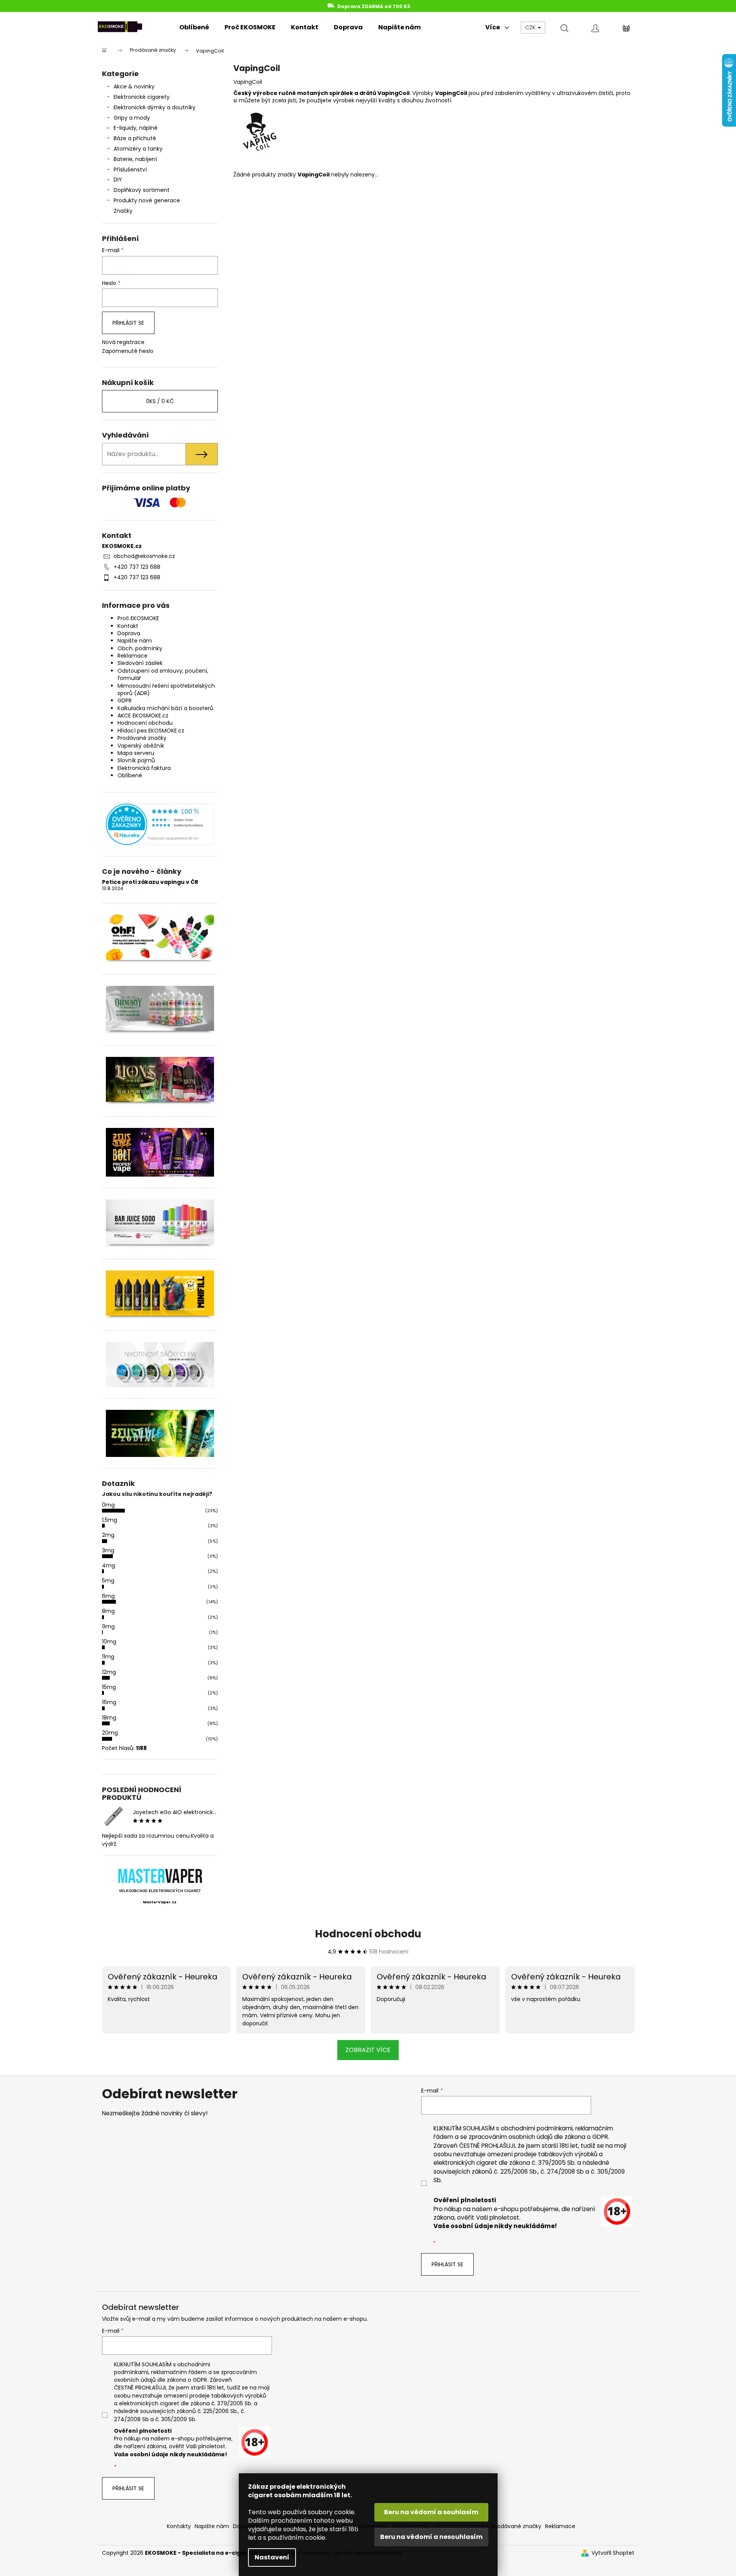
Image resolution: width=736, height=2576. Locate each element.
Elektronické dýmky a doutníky (155, 107)
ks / (160, 401)
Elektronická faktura (144, 768)
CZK (531, 27)
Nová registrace (123, 342)
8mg (108, 1611)
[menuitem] (194, 27)
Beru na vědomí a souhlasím (431, 2512)
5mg (108, 1581)
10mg (109, 1642)
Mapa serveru (136, 753)
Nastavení (272, 2557)
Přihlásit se (128, 323)
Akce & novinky (134, 86)
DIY (118, 180)
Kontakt (128, 626)
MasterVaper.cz (160, 1902)
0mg (108, 1505)
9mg (108, 1626)
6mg (108, 1596)
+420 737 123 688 (137, 567)
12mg (109, 1672)
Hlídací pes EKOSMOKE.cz (151, 731)
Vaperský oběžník (141, 746)
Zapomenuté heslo (128, 351)
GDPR (125, 700)
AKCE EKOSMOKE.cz (143, 716)
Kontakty (179, 2526)
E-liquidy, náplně (136, 128)
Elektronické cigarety (142, 97)
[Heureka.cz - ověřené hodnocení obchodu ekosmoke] (160, 824)
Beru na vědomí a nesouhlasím (431, 2537)
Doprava (129, 633)
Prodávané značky (142, 738)
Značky (123, 211)
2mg (108, 1535)
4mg (109, 1565)
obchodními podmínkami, (537, 2128)
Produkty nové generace (147, 200)
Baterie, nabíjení (135, 159)
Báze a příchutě (135, 138)
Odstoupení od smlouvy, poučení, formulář (163, 674)
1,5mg (110, 1520)
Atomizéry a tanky (138, 149)
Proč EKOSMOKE (138, 618)
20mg (110, 1733)
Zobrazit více (368, 2050)
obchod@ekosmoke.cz (144, 556)
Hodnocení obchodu (145, 723)
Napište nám (135, 641)
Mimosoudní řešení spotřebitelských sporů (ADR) (166, 689)
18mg (109, 1718)
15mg (109, 1687)
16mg (109, 1702)
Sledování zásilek (140, 663)
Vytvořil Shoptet (613, 2553)
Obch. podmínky (140, 648)
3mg (108, 1550)
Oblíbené (130, 775)
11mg (108, 1657)
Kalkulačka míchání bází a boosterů (165, 708)
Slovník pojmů (136, 760)
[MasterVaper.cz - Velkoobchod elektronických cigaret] (160, 1876)
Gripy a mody (132, 118)
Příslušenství (130, 170)
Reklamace (133, 656)
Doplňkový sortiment (142, 190)
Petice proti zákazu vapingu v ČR (150, 882)
